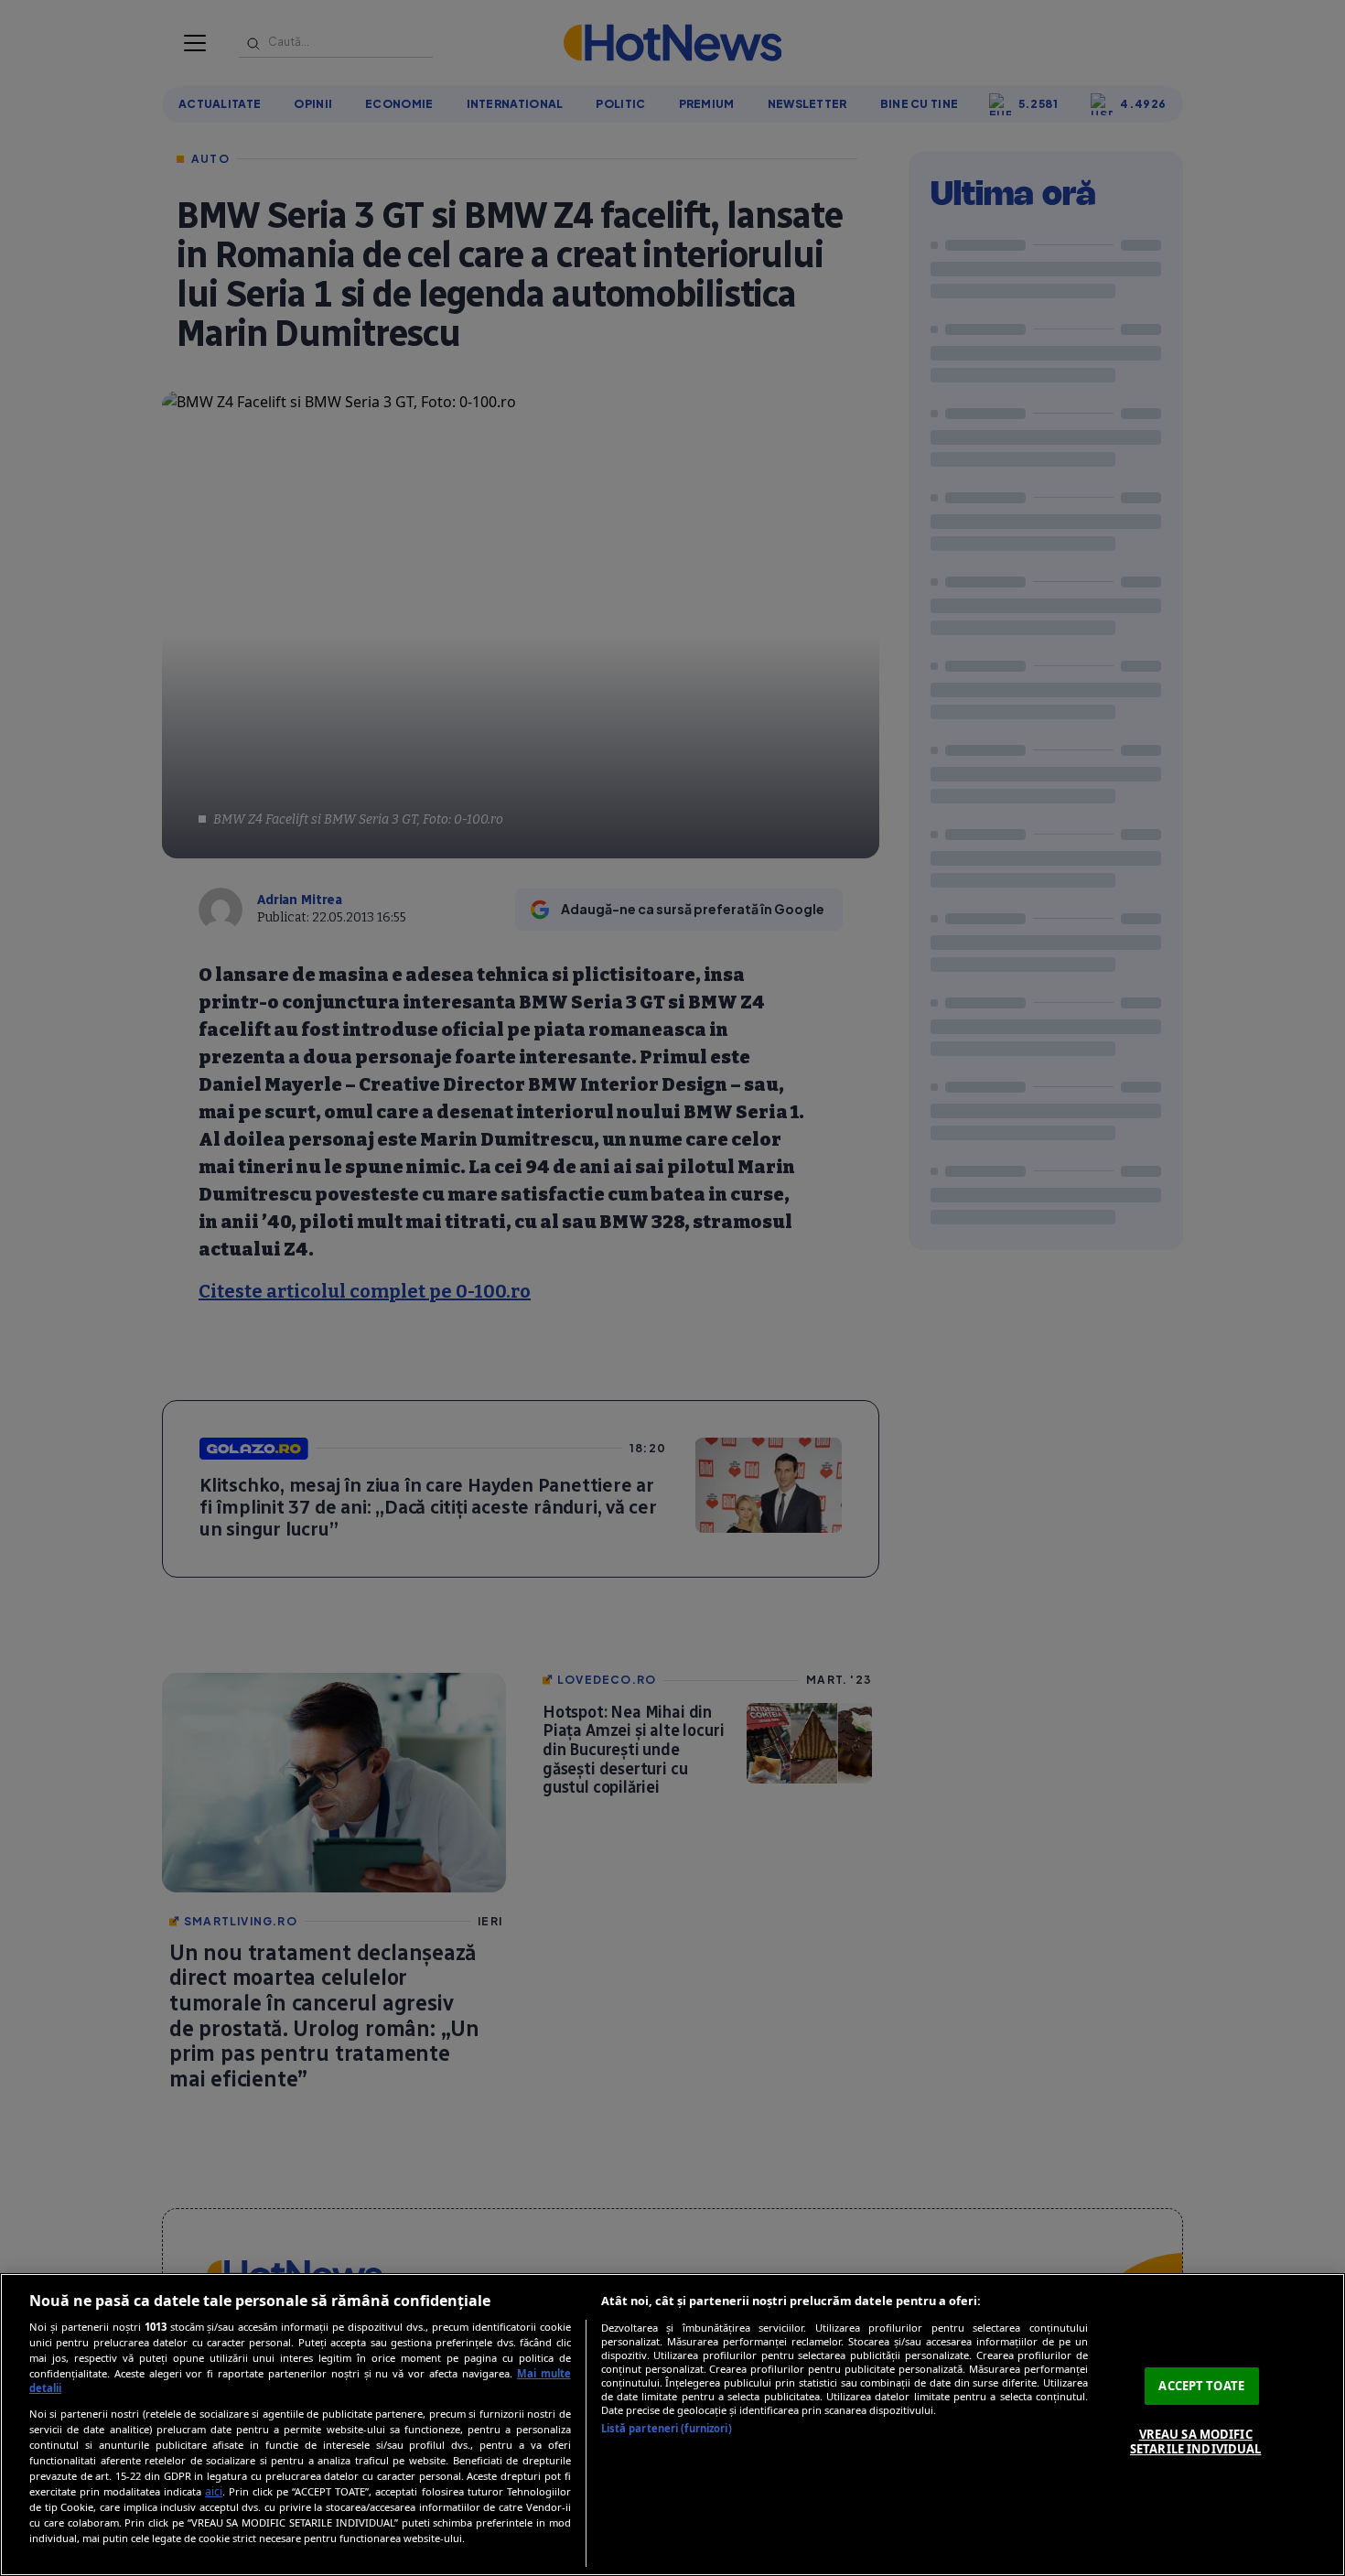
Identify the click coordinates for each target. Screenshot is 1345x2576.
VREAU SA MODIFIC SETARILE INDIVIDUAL (1195, 2441)
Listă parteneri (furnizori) (667, 2428)
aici (214, 2491)
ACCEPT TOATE (1201, 2386)
